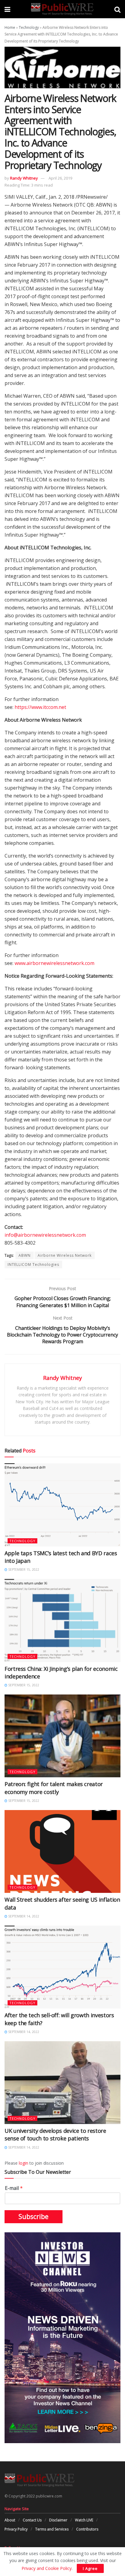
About (10, 2520)
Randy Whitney (24, 178)
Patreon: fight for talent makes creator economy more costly (54, 1788)
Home (10, 27)
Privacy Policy (16, 2529)
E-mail (14, 2188)
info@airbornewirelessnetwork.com (45, 1235)
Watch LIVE (84, 2520)
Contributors (87, 2529)
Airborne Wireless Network (65, 1255)
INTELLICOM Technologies (33, 1264)
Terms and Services (52, 2529)
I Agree (90, 2568)
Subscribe (34, 2217)
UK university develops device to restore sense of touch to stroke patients (55, 2134)
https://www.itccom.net (40, 707)
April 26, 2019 (60, 178)
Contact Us (32, 2520)
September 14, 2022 (23, 1916)
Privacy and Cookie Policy (47, 2568)
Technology (29, 27)
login (24, 2163)
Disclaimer (58, 2520)
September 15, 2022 (23, 1570)
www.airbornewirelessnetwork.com (54, 963)
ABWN (25, 1255)
